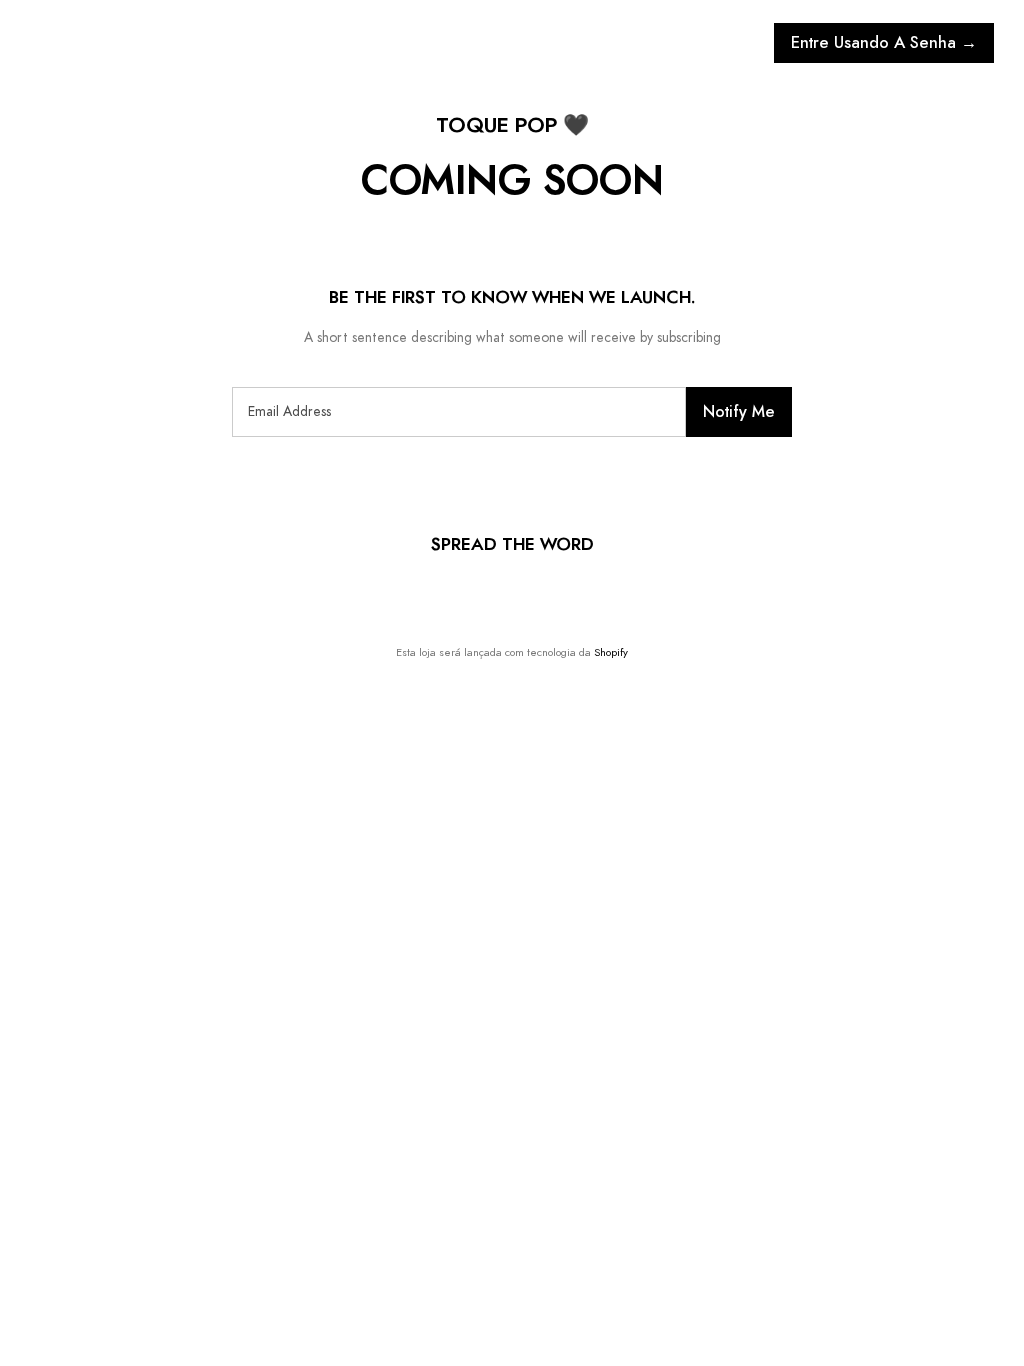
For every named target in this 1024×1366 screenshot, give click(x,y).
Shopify (611, 652)
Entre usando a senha (884, 43)
